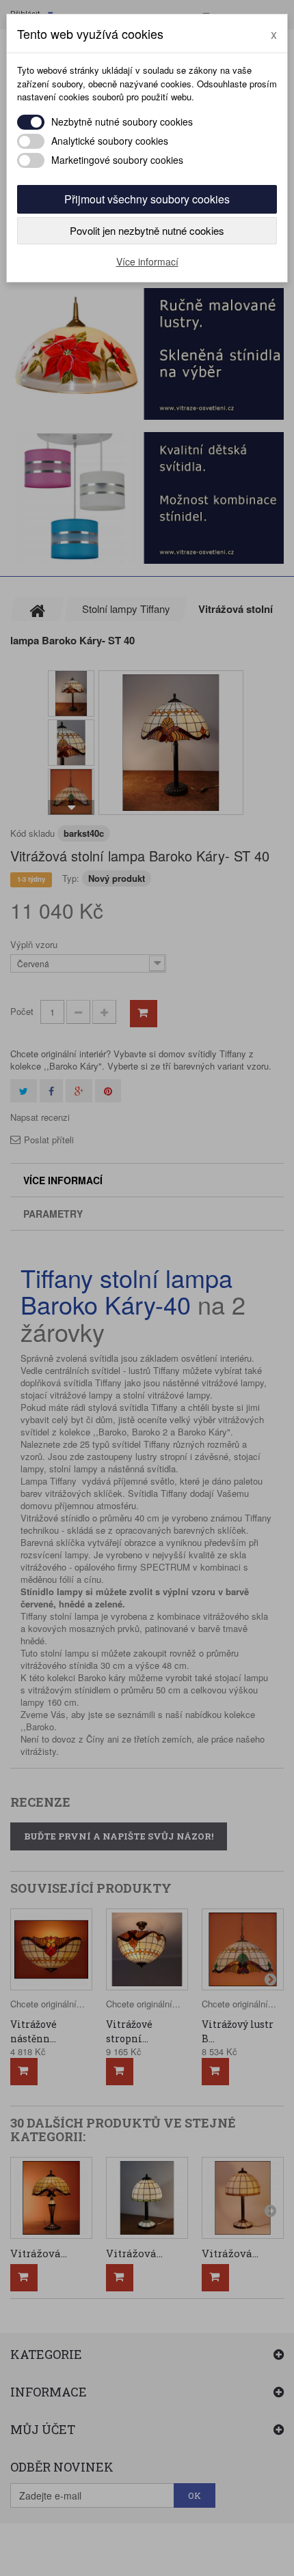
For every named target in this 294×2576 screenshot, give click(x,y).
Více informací (147, 261)
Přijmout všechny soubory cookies (147, 199)
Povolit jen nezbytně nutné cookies (147, 230)
